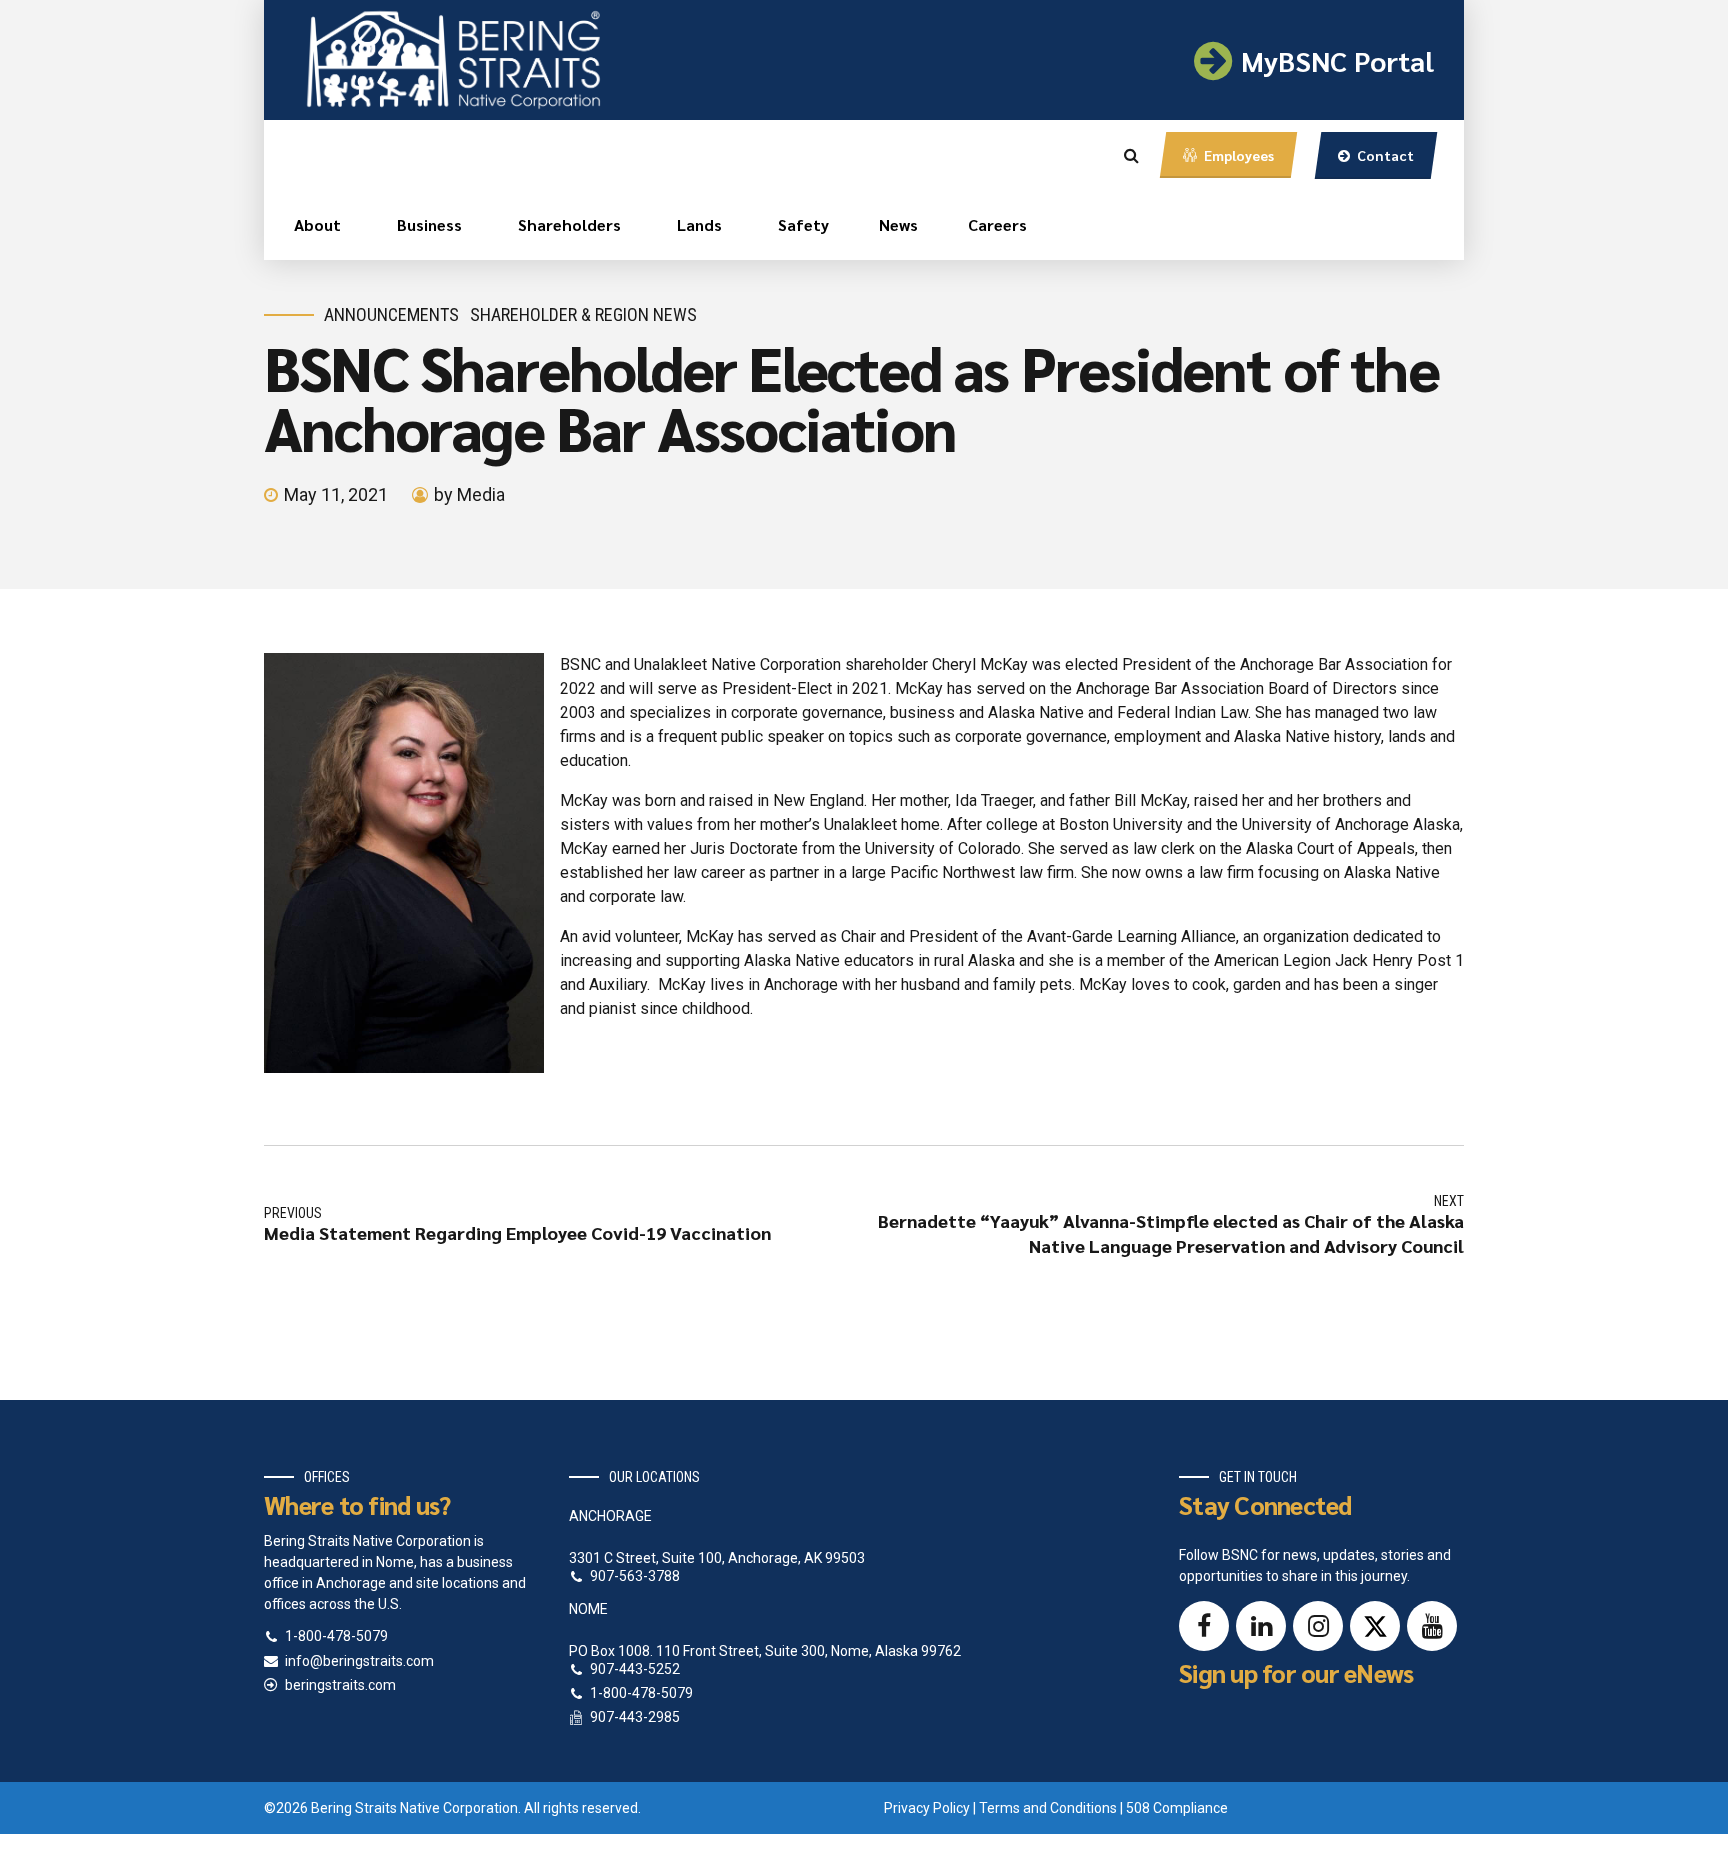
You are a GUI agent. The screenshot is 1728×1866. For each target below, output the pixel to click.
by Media (469, 494)
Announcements (391, 314)
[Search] (1131, 155)
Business (429, 224)
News (898, 224)
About (317, 224)
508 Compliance (1177, 1808)
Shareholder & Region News (583, 314)
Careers (997, 224)
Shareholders (569, 224)
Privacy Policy (927, 1808)
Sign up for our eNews (1296, 1672)
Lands (699, 224)
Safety (803, 224)
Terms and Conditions (1048, 1808)
